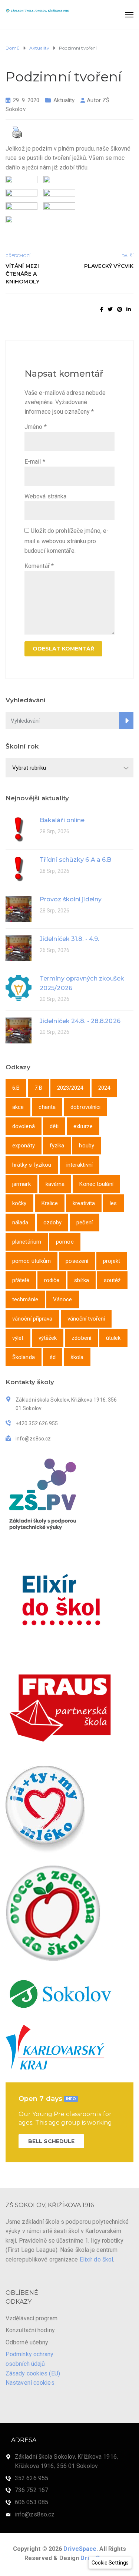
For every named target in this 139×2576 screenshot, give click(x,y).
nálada (20, 1223)
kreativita (84, 1203)
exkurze (83, 1126)
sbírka (82, 1280)
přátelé (21, 1280)
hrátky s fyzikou (32, 1165)
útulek (113, 1338)
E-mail (35, 462)
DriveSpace (80, 2549)
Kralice (50, 1203)
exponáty (24, 1146)
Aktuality (64, 100)
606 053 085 (32, 2502)
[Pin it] (120, 309)
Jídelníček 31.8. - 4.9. (69, 939)
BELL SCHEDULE (51, 2141)
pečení (85, 1223)
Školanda (24, 1357)
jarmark (21, 1184)
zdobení (81, 1338)
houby (87, 1146)
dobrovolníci (85, 1107)
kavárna (55, 1184)
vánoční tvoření (86, 1319)
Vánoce (63, 1299)
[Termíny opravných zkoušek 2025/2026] (19, 987)
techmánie (25, 1299)
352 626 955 (32, 2478)
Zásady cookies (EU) (33, 2373)
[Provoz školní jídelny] (19, 908)
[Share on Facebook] (102, 309)
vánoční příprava (32, 1319)
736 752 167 (32, 2490)
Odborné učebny (27, 2342)
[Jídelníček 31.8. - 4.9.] (19, 948)
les (113, 1203)
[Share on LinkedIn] (129, 309)
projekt (112, 1261)
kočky (19, 1203)
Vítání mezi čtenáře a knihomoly (22, 274)
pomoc (65, 1242)
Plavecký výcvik (109, 266)
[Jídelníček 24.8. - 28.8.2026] (19, 1030)
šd (53, 1357)
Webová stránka (45, 496)
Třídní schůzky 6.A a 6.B (75, 860)
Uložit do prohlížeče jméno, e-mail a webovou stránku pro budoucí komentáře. (67, 541)
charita (47, 1107)
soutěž (112, 1280)
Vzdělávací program (32, 2318)
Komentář (39, 566)
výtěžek (48, 1338)
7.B (38, 1088)
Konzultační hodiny (30, 2330)
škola (77, 1357)
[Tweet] (110, 309)
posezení (77, 1261)
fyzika (57, 1146)
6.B (16, 1088)
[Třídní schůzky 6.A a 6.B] (19, 869)
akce (18, 1107)
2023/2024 (70, 1088)
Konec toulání (96, 1184)
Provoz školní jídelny (71, 899)
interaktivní (80, 1165)
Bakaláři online (62, 820)
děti (54, 1126)
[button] (110, 2563)
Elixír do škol (96, 2259)
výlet (18, 1338)
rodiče (52, 1280)
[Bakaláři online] (19, 829)
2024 (104, 1088)
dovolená (24, 1126)
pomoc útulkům (32, 1261)
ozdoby (53, 1223)
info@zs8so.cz (35, 2514)
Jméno (36, 427)
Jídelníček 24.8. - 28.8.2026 (80, 1021)
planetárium (27, 1242)
